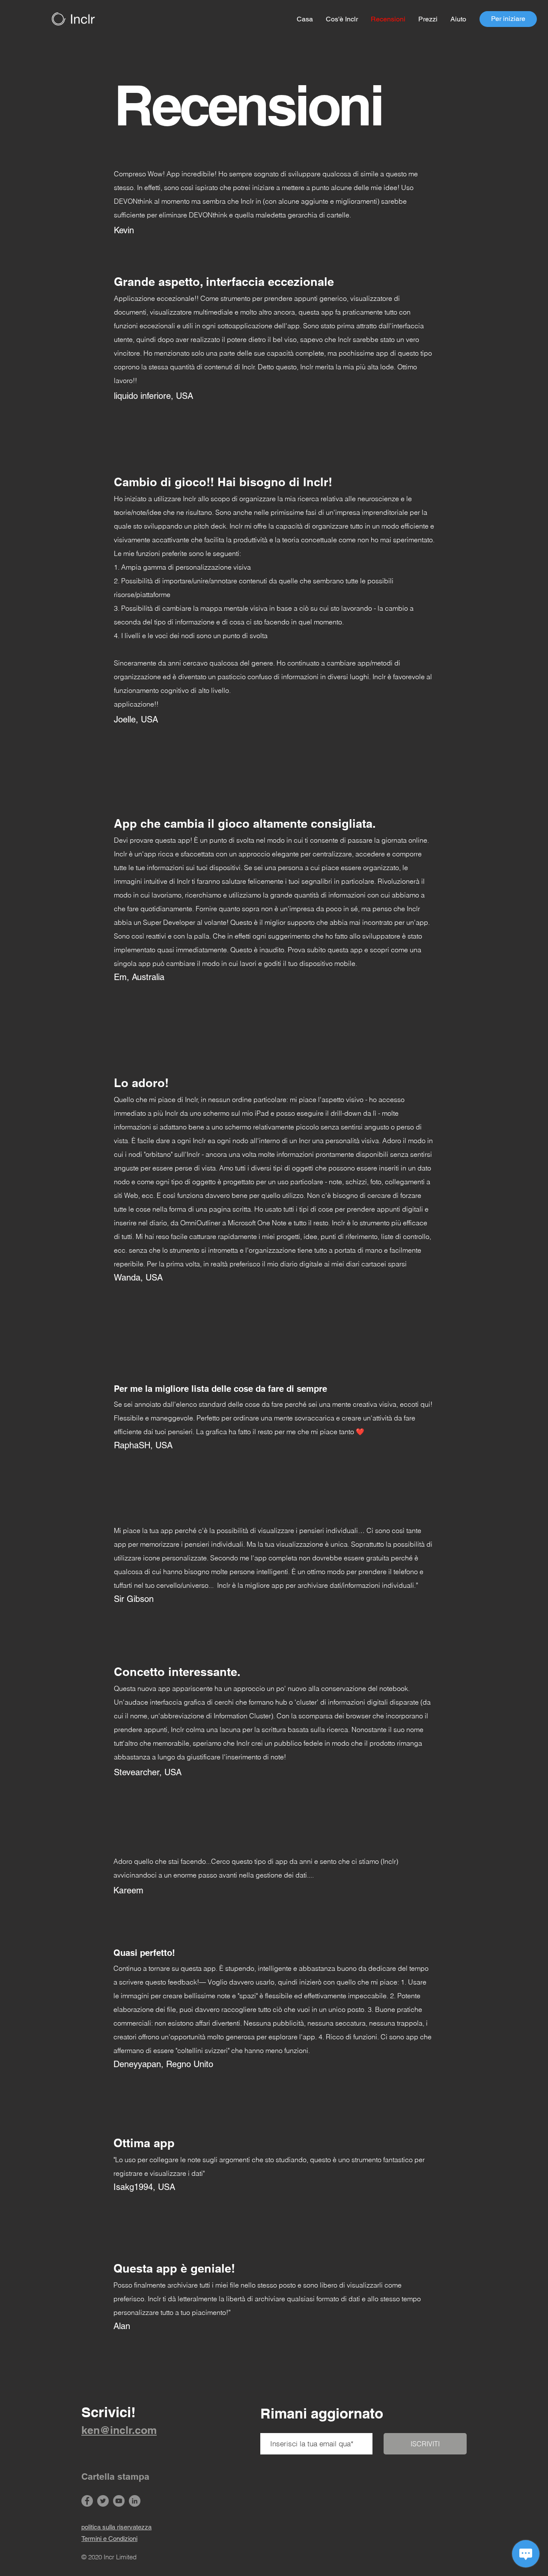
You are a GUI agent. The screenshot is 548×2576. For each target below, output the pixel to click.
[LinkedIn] (135, 2501)
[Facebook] (87, 2501)
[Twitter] (103, 2501)
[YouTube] (119, 2501)
